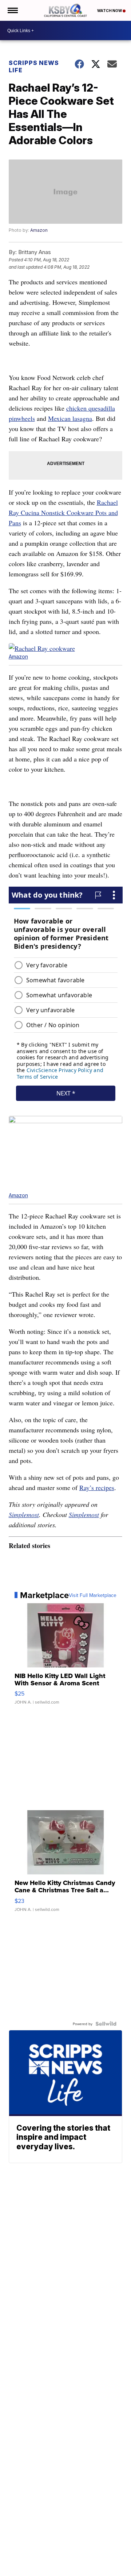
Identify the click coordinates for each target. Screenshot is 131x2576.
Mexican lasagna (70, 418)
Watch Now (110, 11)
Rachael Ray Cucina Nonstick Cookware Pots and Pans (63, 512)
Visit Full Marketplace (93, 1595)
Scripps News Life (34, 66)
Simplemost (24, 1514)
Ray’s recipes (97, 1487)
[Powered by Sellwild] (106, 2024)
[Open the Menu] (12, 10)
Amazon (39, 230)
